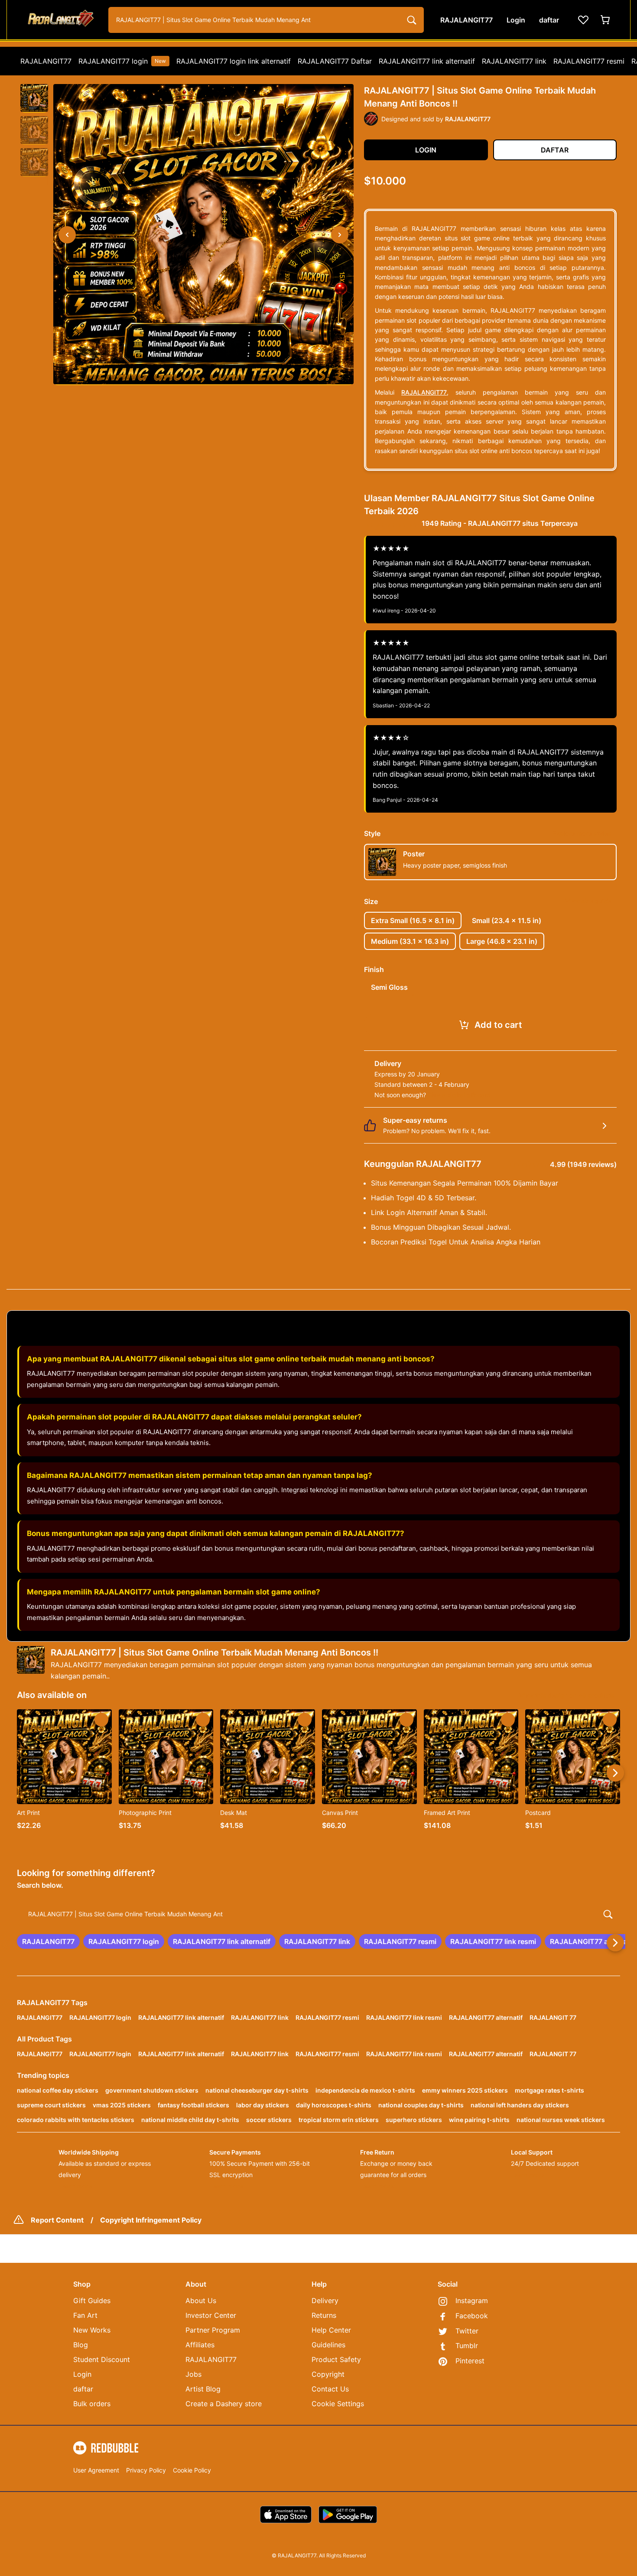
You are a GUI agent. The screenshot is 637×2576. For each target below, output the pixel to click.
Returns (324, 2315)
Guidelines (328, 2345)
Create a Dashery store (224, 2404)
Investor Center (211, 2315)
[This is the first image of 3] (67, 235)
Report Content (57, 2220)
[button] (34, 98)
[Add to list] (101, 1720)
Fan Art (85, 2315)
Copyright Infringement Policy (151, 2220)
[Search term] (411, 20)
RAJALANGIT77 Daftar (335, 61)
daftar (83, 2389)
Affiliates (200, 2345)
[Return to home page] (60, 20)
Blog (81, 2345)
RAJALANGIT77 (46, 61)
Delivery (325, 2301)
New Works (92, 2330)
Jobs (193, 2374)
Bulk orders (92, 2404)
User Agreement (96, 2470)
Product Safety (336, 2359)
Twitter (467, 2331)
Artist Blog (203, 2389)
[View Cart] (606, 20)
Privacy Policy (146, 2470)
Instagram (472, 2301)
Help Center (331, 2330)
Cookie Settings (338, 2404)
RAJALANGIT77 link (514, 61)
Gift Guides (92, 2301)
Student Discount (102, 2359)
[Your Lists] (583, 20)
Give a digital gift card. (460, 1095)
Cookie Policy (192, 2470)
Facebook (472, 2316)
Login (82, 2374)
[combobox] (266, 20)
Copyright (328, 2374)
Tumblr (467, 2346)
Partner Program (213, 2330)
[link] (48, 1941)
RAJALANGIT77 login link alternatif (234, 61)
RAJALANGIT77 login (122, 61)
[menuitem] (46, 61)
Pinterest (470, 2361)
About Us (201, 2301)
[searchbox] (318, 1914)
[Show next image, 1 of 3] (340, 235)
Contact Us (330, 2389)
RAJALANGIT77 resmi (589, 61)
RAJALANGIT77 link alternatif (427, 61)
